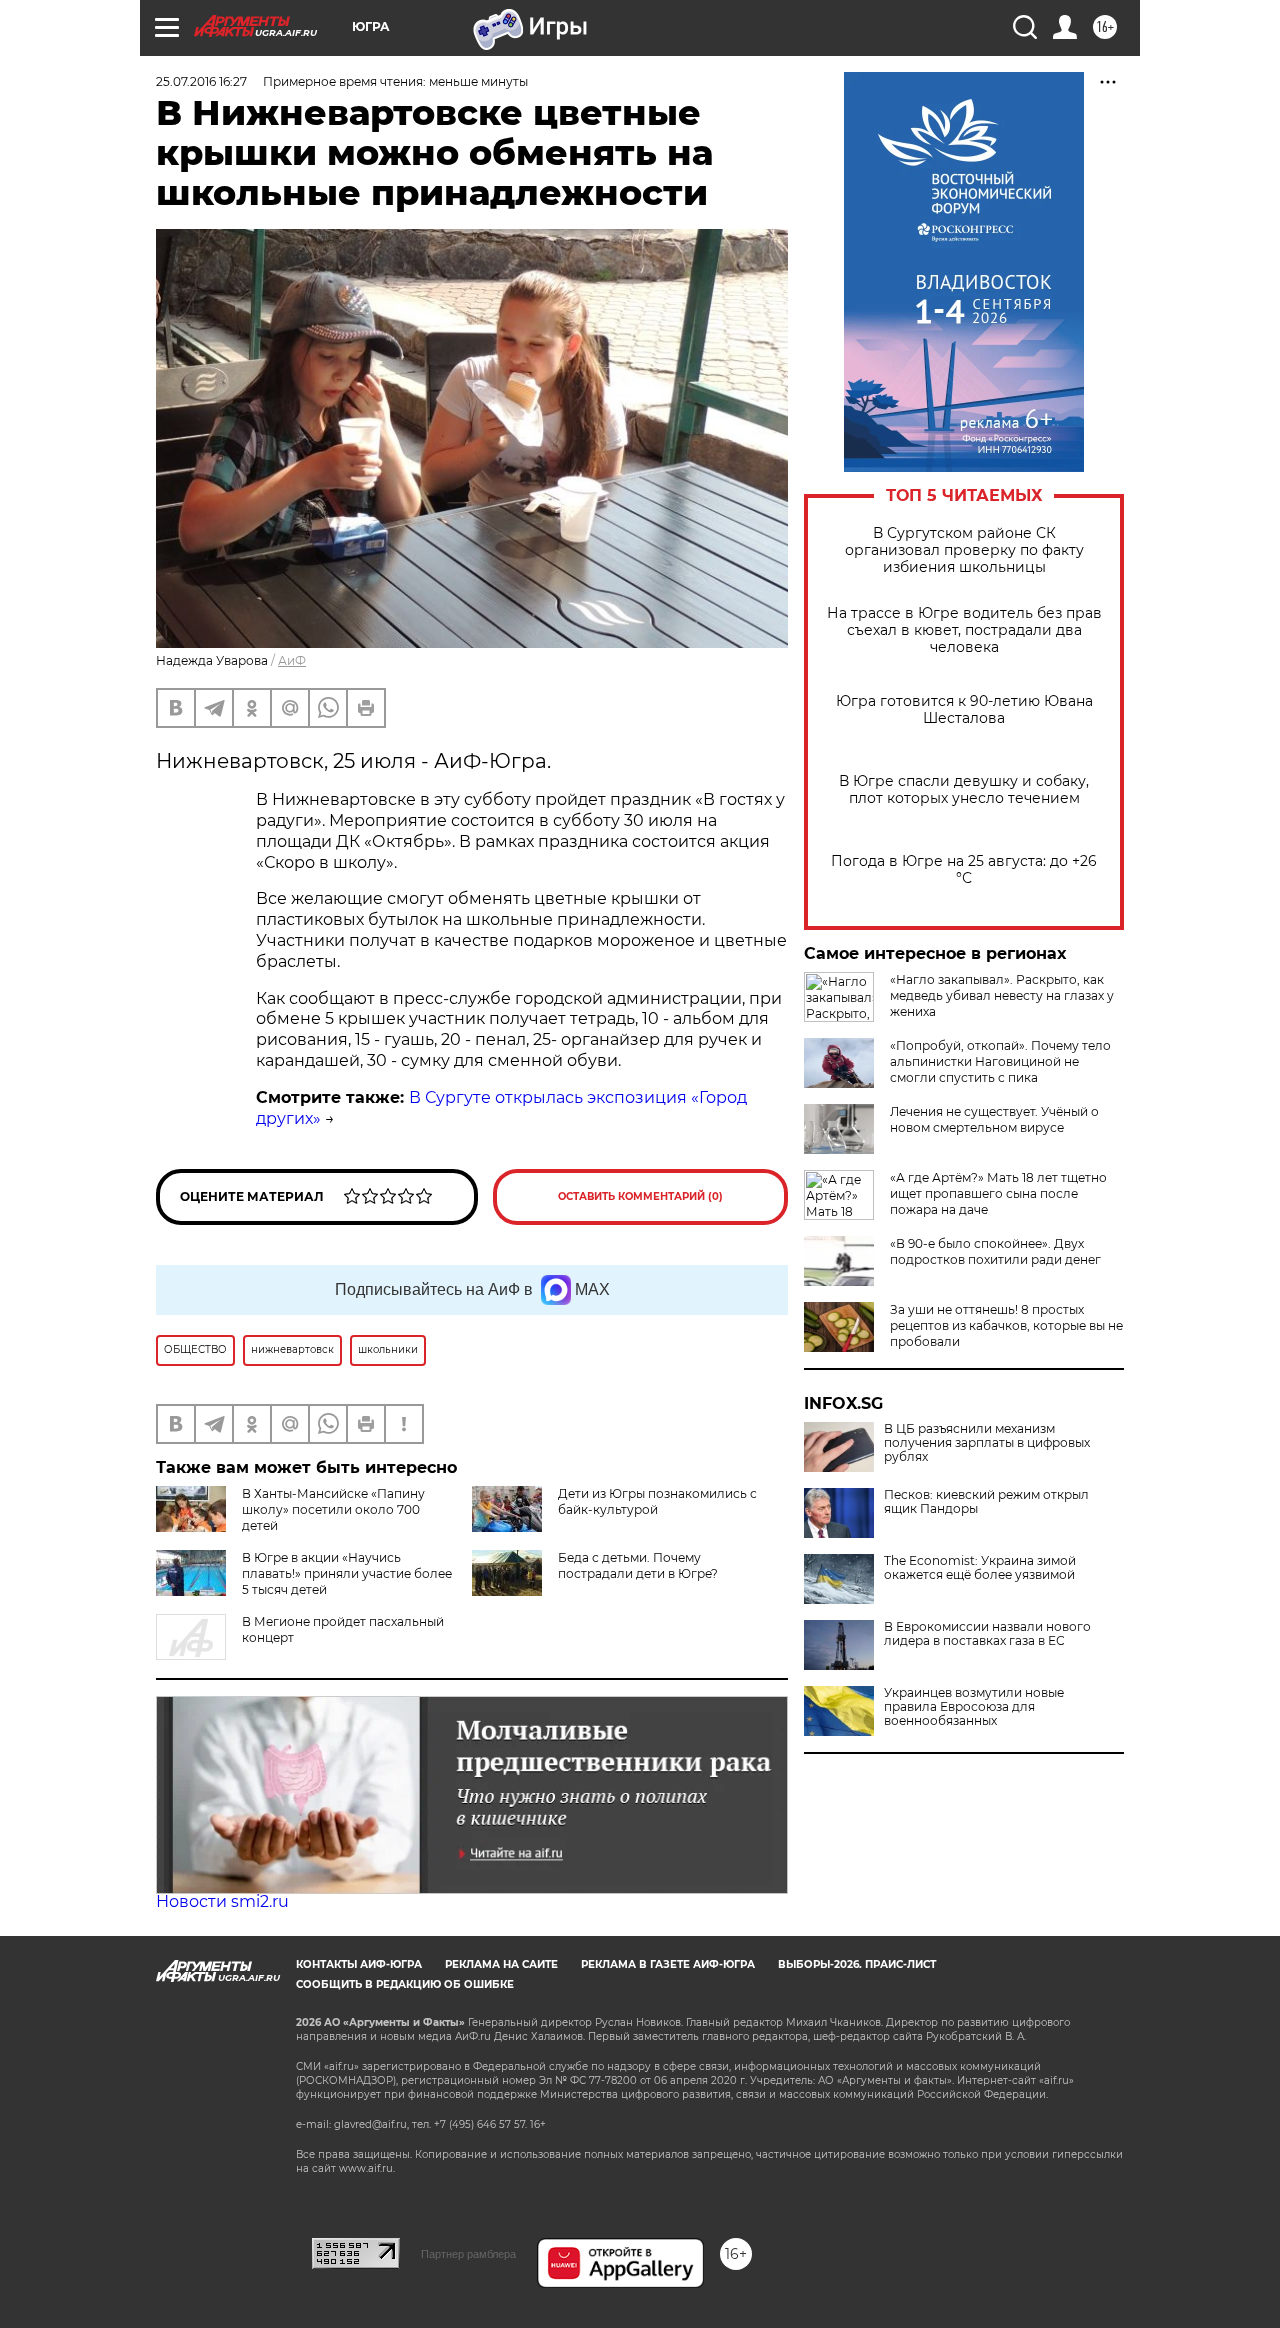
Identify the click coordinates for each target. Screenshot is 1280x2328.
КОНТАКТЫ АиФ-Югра (359, 1964)
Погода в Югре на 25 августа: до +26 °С (964, 870)
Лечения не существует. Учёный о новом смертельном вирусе (994, 1119)
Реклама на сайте (501, 1964)
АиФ (292, 660)
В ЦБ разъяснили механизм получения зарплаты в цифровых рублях (987, 1443)
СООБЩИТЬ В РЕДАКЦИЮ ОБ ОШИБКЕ (405, 1984)
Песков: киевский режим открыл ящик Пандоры (986, 1502)
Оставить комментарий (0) (640, 1196)
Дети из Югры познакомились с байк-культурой (657, 1501)
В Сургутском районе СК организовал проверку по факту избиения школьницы (964, 550)
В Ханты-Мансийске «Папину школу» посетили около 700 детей (333, 1509)
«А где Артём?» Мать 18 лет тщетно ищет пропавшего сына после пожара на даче (998, 1193)
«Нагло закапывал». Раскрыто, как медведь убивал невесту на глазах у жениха (1002, 995)
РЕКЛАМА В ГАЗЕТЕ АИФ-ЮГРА (668, 1964)
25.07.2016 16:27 (201, 81)
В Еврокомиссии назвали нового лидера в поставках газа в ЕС (987, 1634)
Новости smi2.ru (222, 1901)
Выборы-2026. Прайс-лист (857, 1964)
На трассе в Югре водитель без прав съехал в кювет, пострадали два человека (964, 630)
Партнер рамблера (468, 2254)
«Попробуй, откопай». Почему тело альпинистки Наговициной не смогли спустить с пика (1000, 1061)
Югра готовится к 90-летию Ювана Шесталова (964, 710)
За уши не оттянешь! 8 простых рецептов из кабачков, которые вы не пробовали (1006, 1325)
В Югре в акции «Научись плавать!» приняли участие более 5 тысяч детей (347, 1573)
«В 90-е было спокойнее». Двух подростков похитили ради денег (995, 1251)
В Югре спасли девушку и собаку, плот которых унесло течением (964, 790)
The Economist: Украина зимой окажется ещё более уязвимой (980, 1568)
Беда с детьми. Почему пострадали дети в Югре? (638, 1565)
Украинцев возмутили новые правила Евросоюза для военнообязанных (974, 1707)
